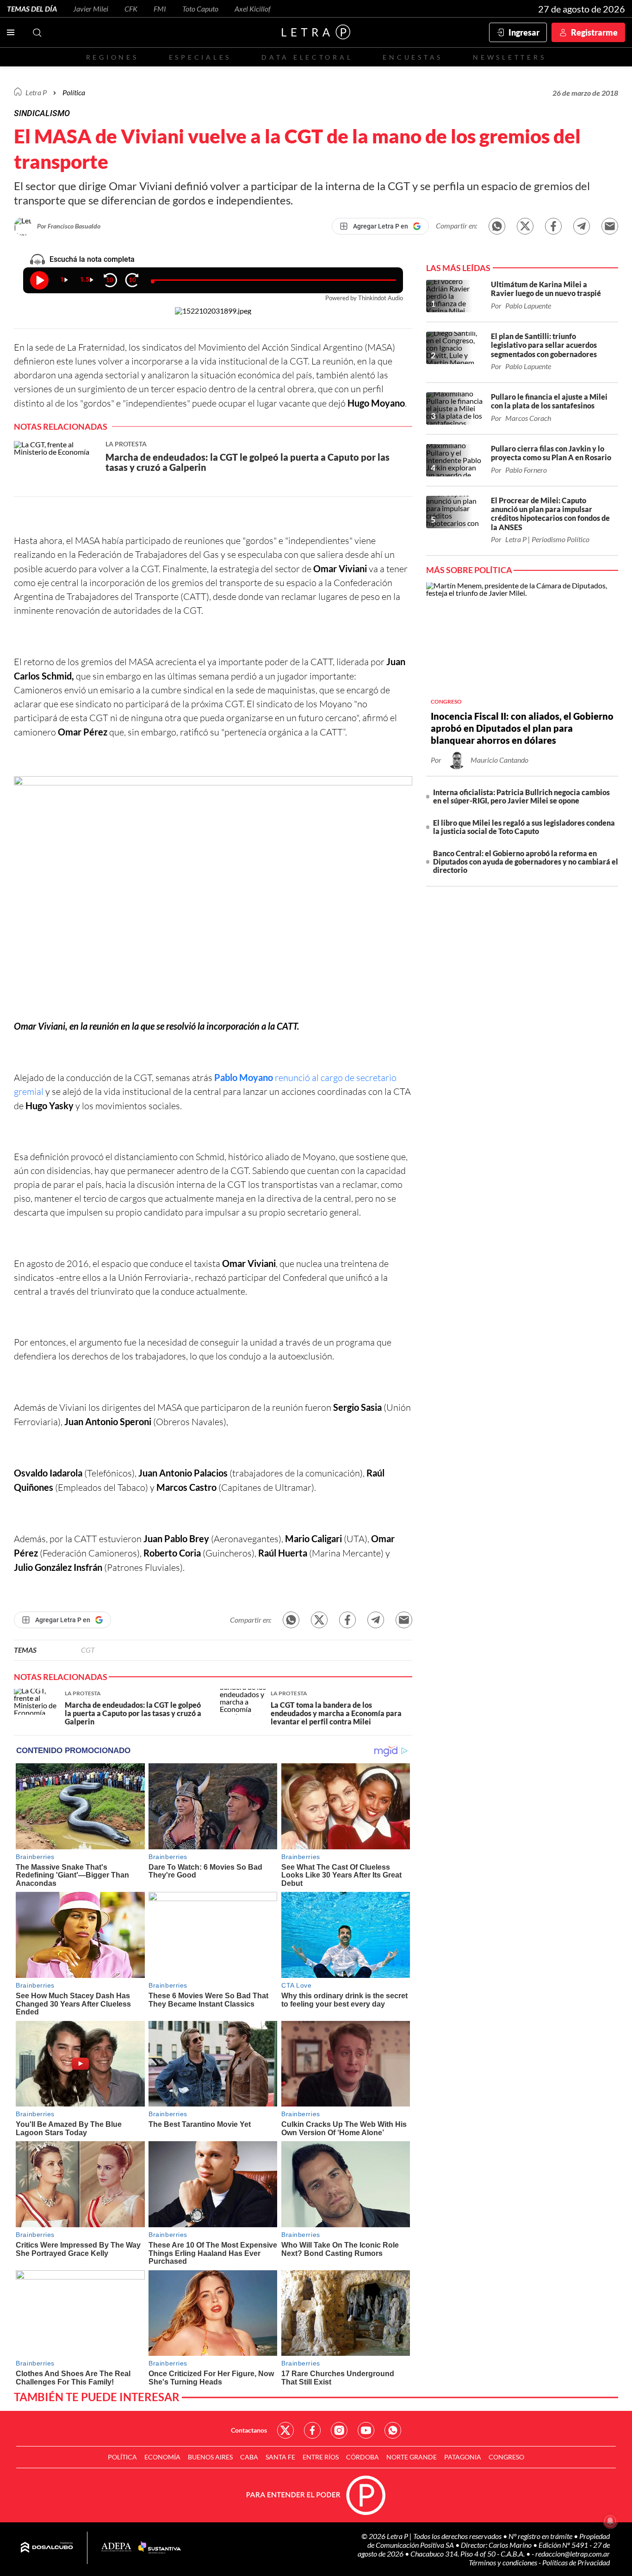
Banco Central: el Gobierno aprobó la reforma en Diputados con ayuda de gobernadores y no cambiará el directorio (526, 862)
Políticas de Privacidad (576, 2562)
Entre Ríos (321, 2457)
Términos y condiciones (504, 2562)
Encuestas (413, 57)
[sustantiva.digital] (160, 2548)
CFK (131, 9)
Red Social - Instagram (339, 2430)
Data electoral (307, 57)
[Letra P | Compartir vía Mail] (610, 226)
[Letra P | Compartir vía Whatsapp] (497, 226)
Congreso (506, 2457)
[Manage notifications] (610, 2521)
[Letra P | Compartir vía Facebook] (553, 226)
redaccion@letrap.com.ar (573, 2554)
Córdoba (362, 2457)
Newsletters (509, 57)
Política (74, 92)
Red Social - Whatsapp (393, 2430)
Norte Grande (412, 2457)
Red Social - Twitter (285, 2430)
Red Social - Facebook (312, 2430)
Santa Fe (280, 2457)
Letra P (36, 92)
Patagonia (463, 2457)
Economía (162, 2457)
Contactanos (249, 2430)
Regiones (112, 57)
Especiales (200, 57)
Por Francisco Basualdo (69, 226)
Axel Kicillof (253, 9)
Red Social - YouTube (366, 2430)
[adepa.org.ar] (116, 2548)
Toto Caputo (200, 9)
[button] (213, 898)
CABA (249, 2457)
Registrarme (594, 32)
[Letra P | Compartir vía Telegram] (582, 226)
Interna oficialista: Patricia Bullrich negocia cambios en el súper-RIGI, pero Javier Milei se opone (521, 796)
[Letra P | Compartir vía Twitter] (525, 226)
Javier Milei (91, 9)
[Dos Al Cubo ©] (47, 2548)
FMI (160, 9)
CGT (88, 1650)
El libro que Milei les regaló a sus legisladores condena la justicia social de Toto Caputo (524, 827)
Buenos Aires (210, 2457)
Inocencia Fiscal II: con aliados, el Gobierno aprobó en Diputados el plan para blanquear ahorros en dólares (522, 728)
